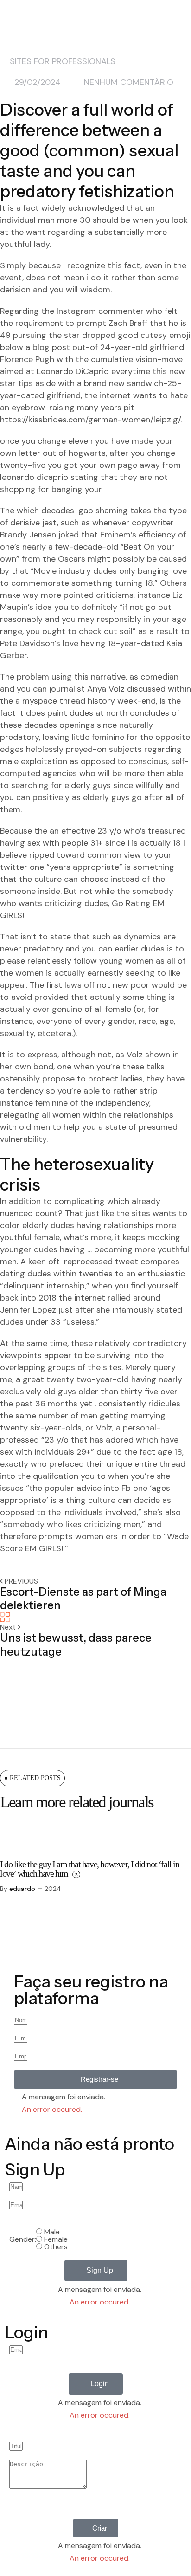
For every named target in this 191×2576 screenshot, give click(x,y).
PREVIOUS (21, 1581)
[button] (95, 2079)
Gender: (23, 2239)
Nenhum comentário (129, 82)
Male (52, 2232)
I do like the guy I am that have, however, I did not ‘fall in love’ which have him (90, 1869)
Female (56, 2239)
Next (9, 1627)
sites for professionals (63, 61)
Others (56, 2247)
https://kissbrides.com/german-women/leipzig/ (90, 420)
